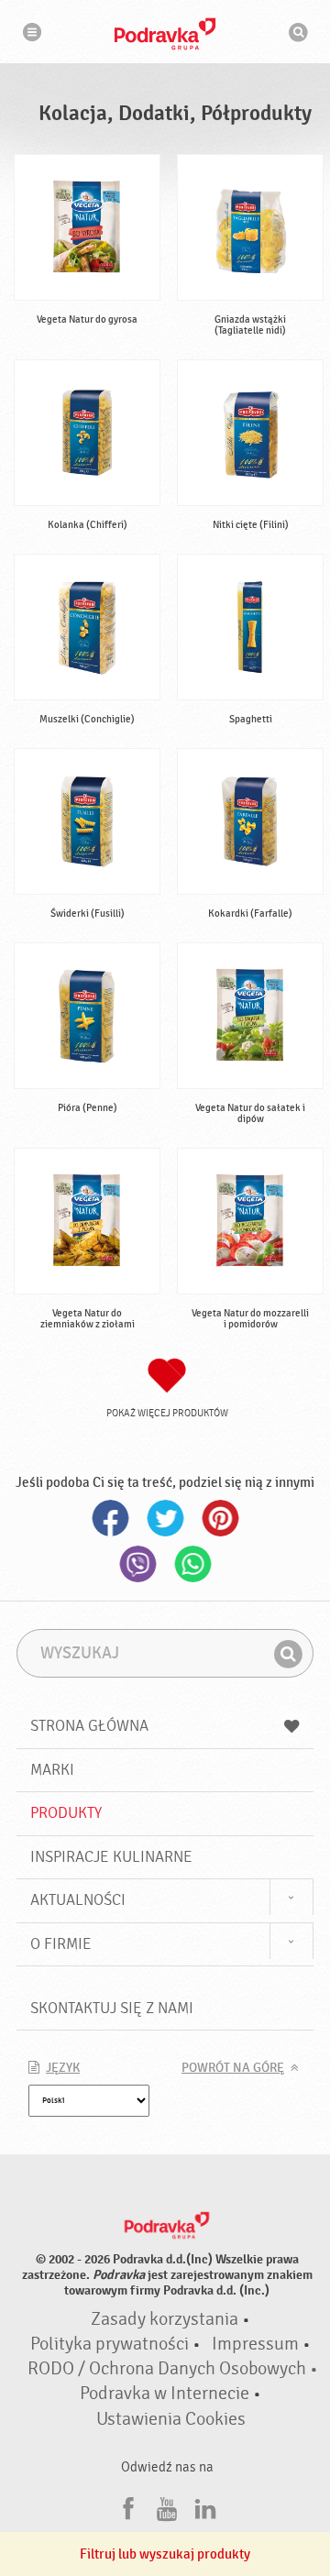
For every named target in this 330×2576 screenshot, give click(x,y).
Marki (52, 1770)
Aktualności (78, 1900)
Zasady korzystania (165, 2319)
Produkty (66, 1813)
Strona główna (89, 1726)
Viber (137, 1564)
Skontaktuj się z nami (112, 2008)
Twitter (165, 1518)
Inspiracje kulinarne (111, 1857)
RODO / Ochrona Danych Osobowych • (173, 2369)
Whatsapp (192, 1564)
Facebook (110, 1518)
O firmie (61, 1944)
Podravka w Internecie (165, 2394)
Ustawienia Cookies (171, 2419)
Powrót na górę (233, 2068)
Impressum (255, 2344)
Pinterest (220, 1518)
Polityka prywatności (110, 2344)
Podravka (165, 34)
